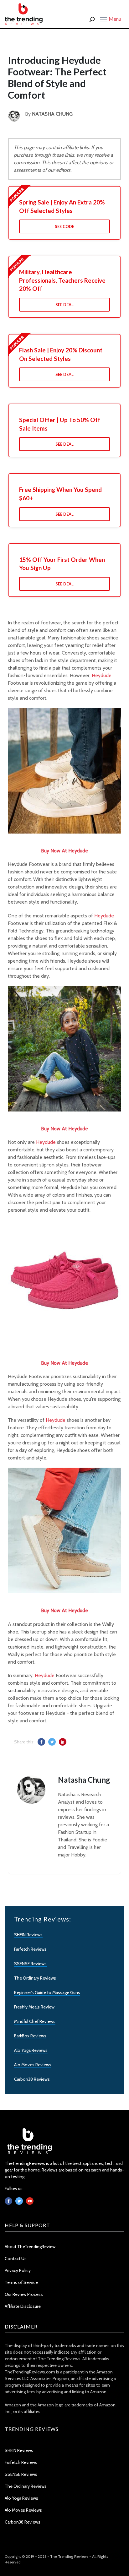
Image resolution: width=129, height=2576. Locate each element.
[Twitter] (19, 2201)
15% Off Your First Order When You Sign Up (62, 564)
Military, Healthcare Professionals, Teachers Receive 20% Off (62, 280)
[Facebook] (8, 2201)
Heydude (102, 675)
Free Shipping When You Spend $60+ (60, 494)
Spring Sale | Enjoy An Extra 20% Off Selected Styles (62, 206)
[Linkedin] (30, 2201)
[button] (111, 19)
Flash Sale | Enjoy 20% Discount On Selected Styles (61, 354)
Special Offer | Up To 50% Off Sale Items (60, 424)
